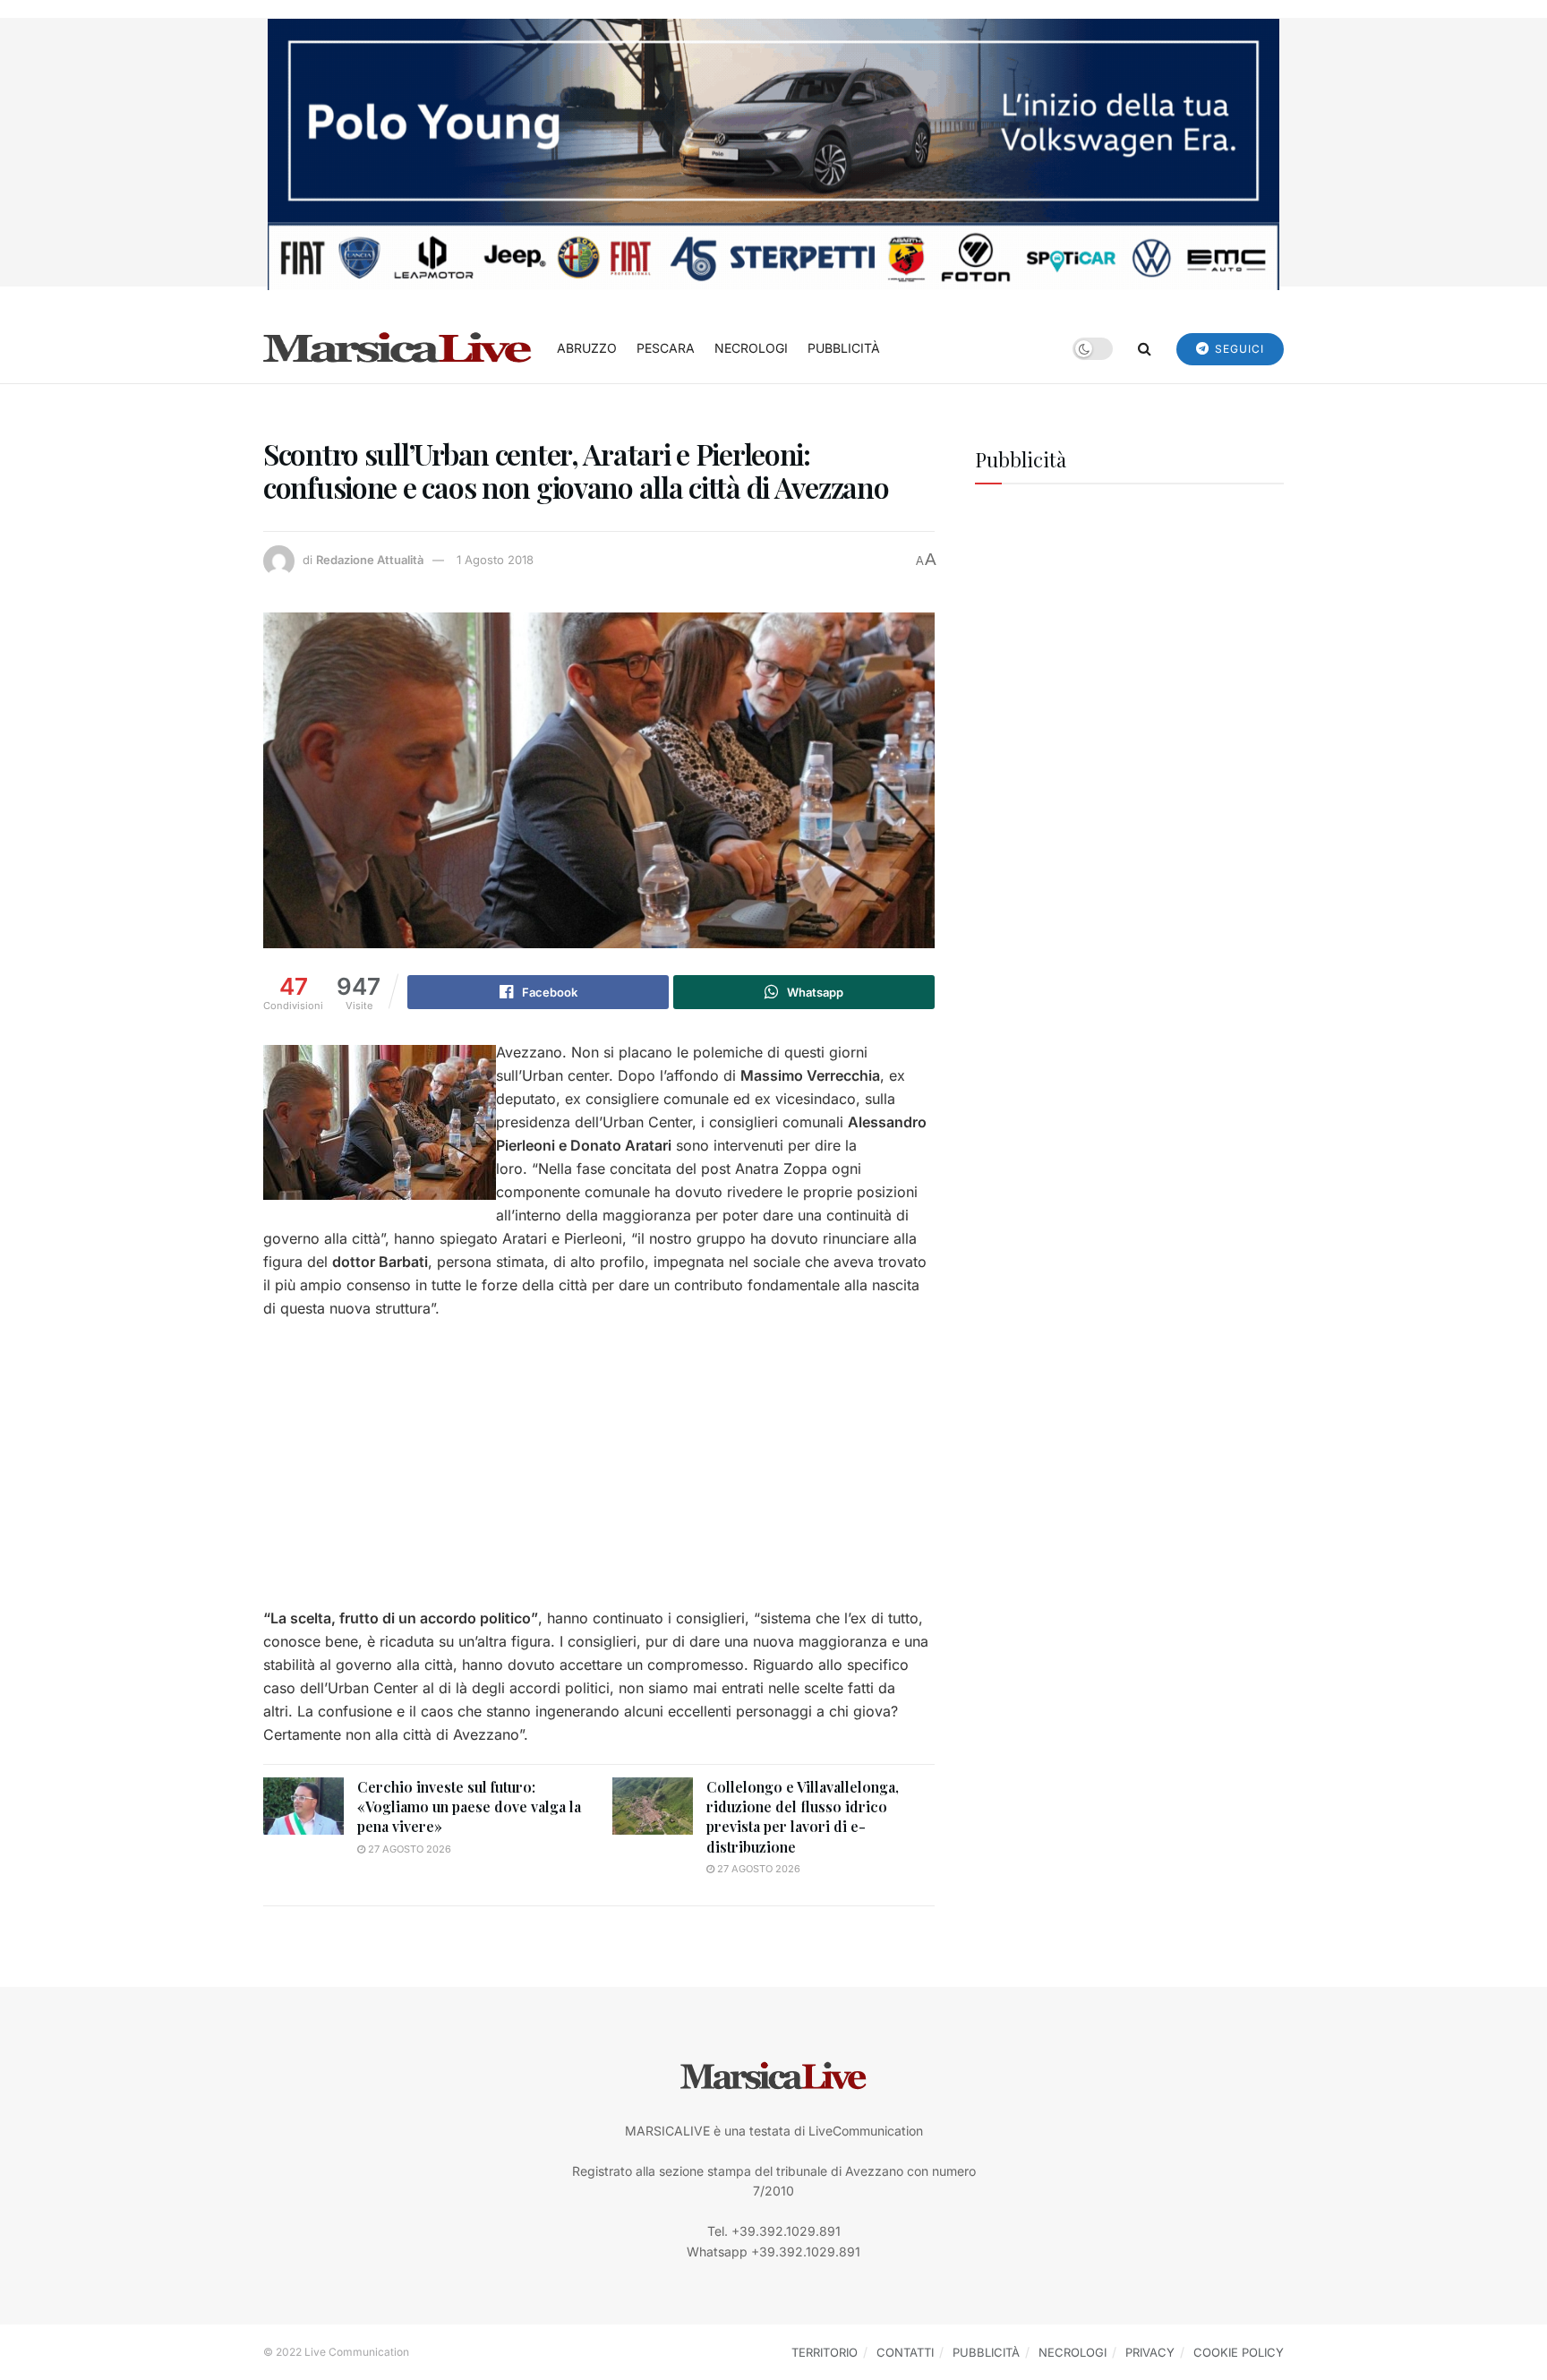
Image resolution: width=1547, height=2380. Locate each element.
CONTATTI (905, 2352)
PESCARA (666, 348)
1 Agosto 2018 (495, 560)
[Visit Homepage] (397, 348)
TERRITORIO (825, 2352)
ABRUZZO (587, 348)
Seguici (1238, 349)
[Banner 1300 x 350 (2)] (773, 153)
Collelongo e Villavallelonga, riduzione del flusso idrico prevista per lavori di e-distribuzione (803, 1817)
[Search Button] (1145, 348)
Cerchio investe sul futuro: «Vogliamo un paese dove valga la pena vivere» (469, 1807)
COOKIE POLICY (1239, 2352)
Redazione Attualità (370, 560)
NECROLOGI (751, 348)
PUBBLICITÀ (844, 348)
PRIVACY (1150, 2352)
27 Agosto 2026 (408, 1849)
